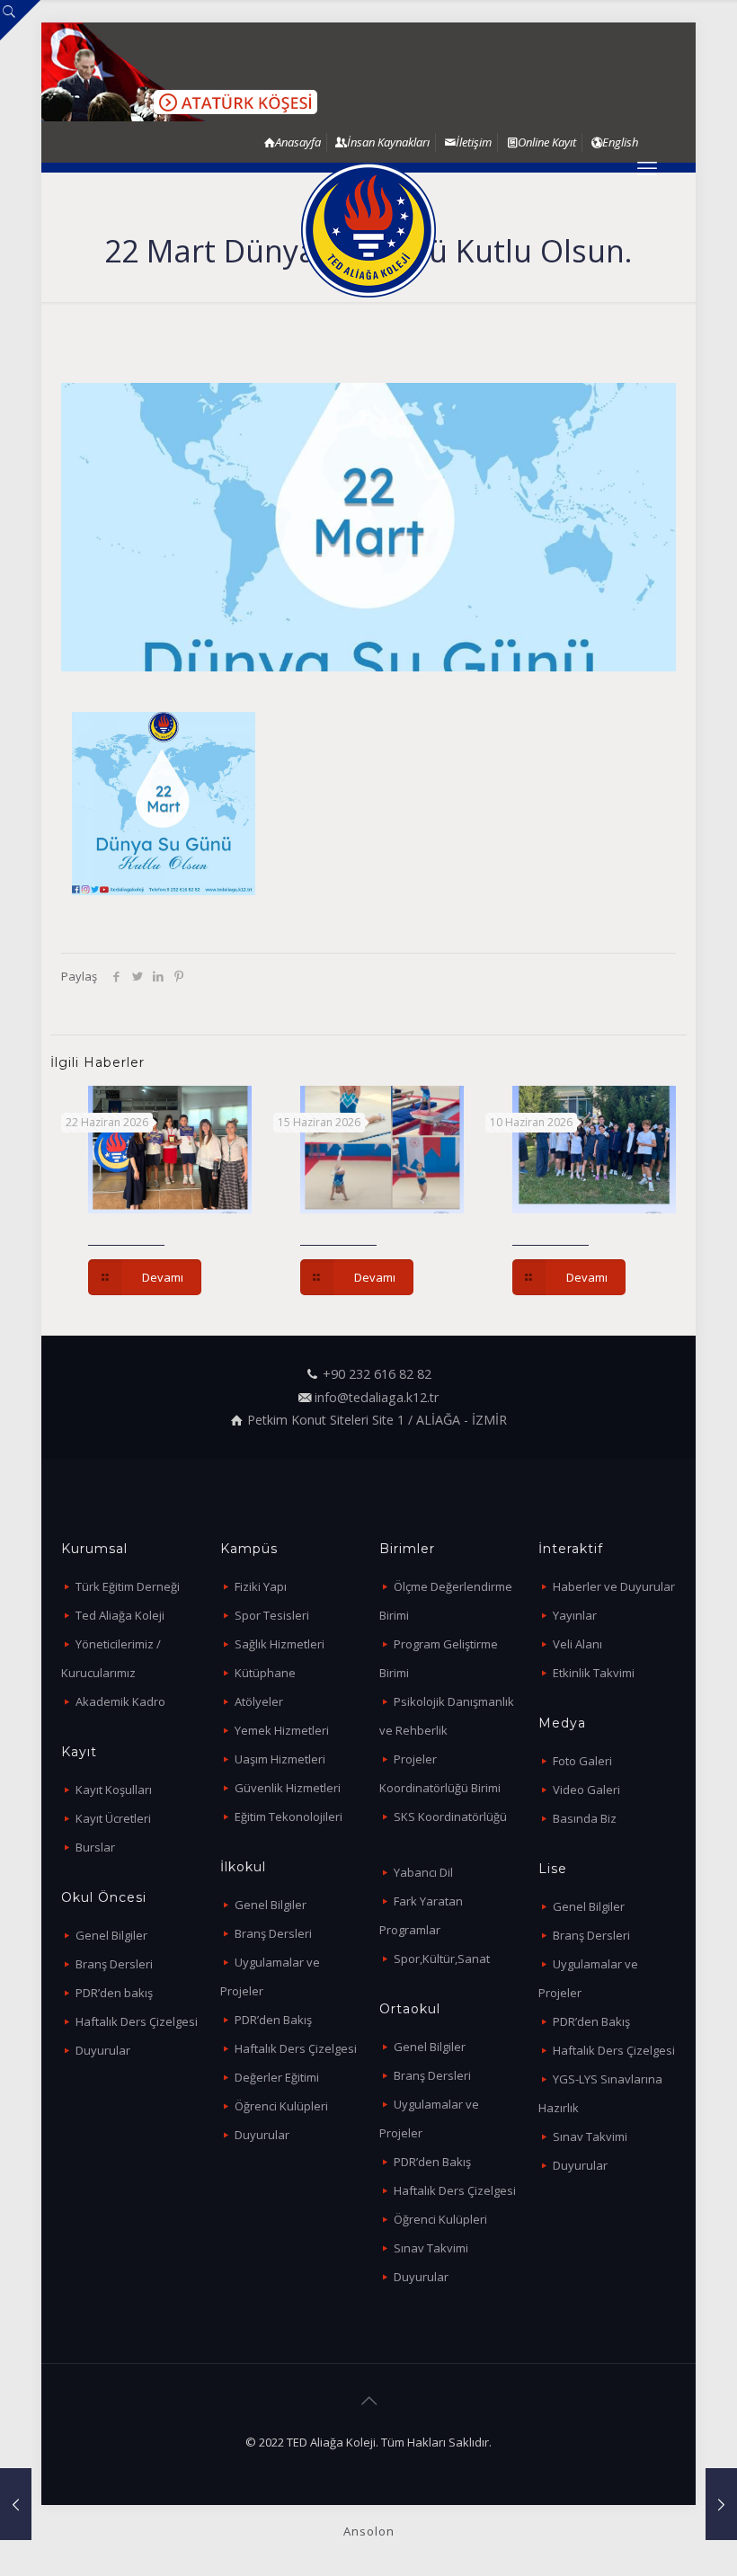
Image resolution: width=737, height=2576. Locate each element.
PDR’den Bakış (273, 2020)
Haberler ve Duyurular (614, 1586)
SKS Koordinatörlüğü (450, 1817)
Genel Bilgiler (111, 1935)
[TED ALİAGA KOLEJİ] (368, 230)
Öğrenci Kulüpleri (281, 2106)
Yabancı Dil (423, 1872)
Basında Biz (585, 1818)
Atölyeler (259, 1701)
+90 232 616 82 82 (377, 1374)
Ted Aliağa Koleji (120, 1615)
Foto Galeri (582, 1761)
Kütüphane (265, 1673)
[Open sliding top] (20, 20)
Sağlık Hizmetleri (280, 1644)
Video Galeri (586, 1790)
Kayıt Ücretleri (113, 1818)
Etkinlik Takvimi (594, 1673)
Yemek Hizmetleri (282, 1730)
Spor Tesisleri (272, 1615)
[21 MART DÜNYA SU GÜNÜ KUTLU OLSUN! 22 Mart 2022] (721, 2504)
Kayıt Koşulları (114, 1790)
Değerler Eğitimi (277, 2077)
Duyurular (103, 2050)
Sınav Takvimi (431, 2248)
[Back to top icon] (368, 2401)
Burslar (95, 1847)
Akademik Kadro (120, 1701)
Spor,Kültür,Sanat (442, 1959)
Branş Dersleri (114, 1964)
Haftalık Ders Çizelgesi (137, 2021)
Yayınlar (575, 1615)
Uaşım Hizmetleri (280, 1759)
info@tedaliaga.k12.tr (377, 1397)
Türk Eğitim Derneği (128, 1586)
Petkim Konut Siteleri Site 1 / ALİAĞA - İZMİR (377, 1420)
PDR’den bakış (114, 1993)
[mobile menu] (647, 167)
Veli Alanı (577, 1644)
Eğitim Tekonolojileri (289, 1817)
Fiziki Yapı (261, 1586)
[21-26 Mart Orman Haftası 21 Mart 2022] (16, 2504)
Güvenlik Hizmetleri (288, 1788)
